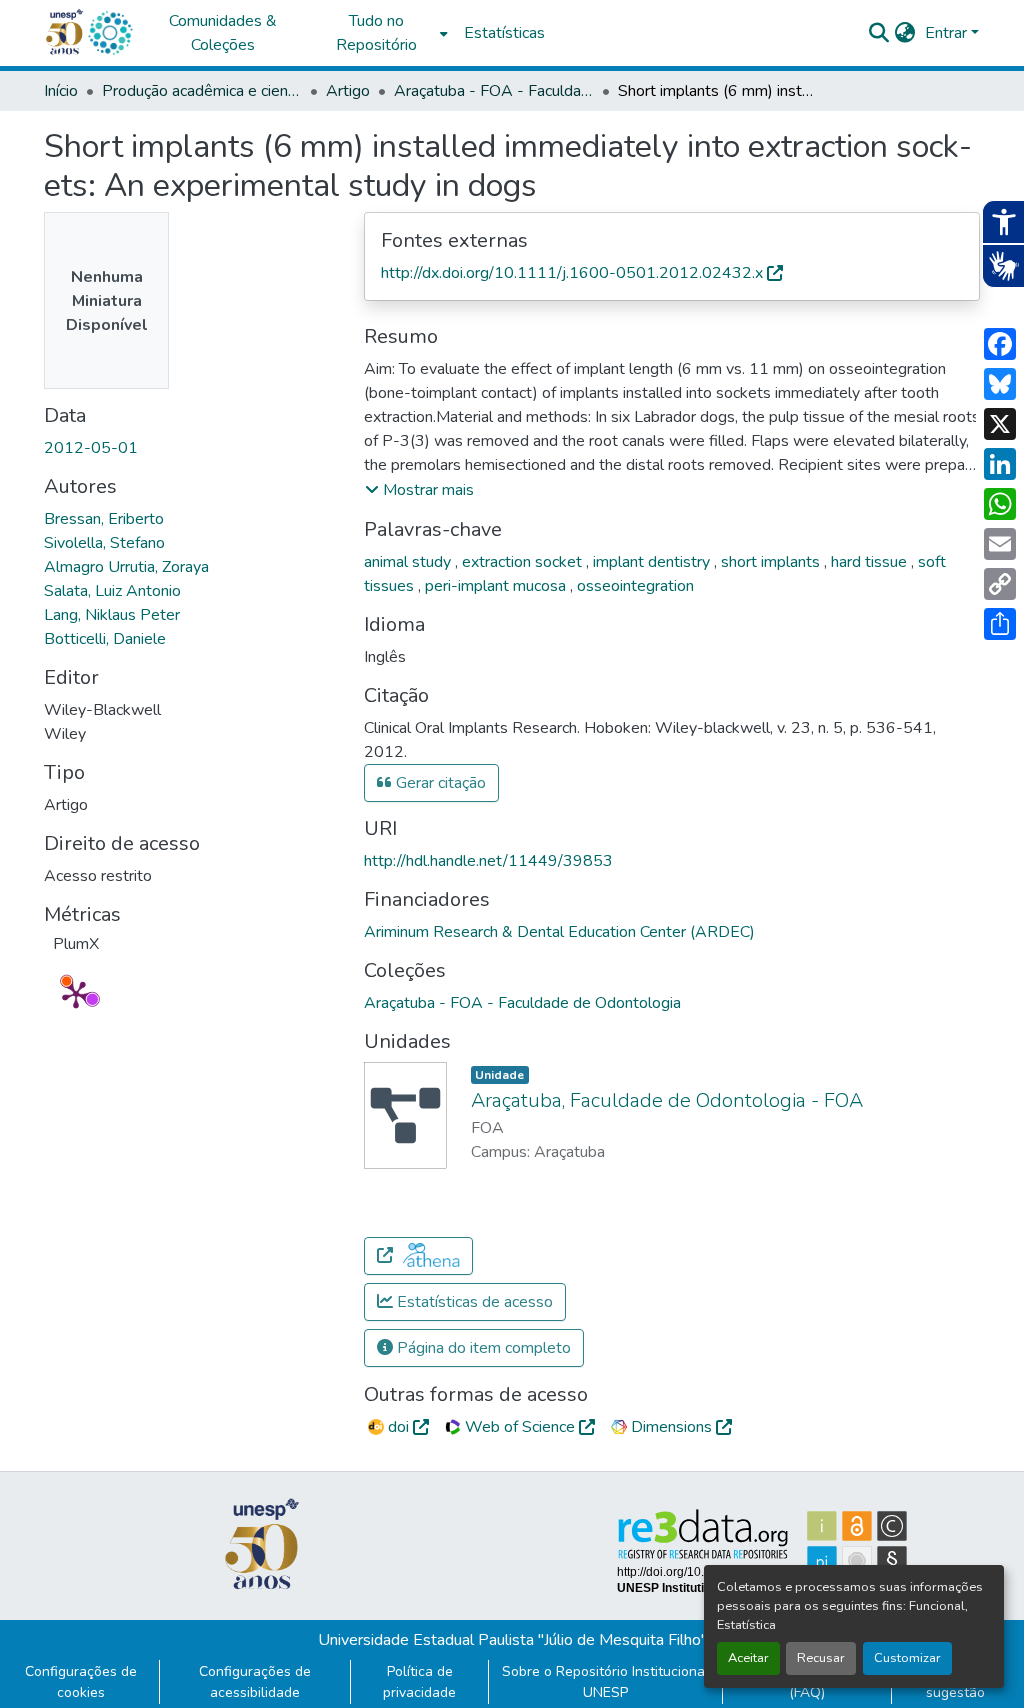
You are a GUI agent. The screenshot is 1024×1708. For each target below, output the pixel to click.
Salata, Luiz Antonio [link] (112, 591)
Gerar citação (439, 783)
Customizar (907, 1658)
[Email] (1000, 544)
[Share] (1000, 624)
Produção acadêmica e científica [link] (202, 91)
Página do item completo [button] (482, 1348)
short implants (772, 562)
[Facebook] (1000, 344)
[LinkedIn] (1000, 464)
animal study (409, 562)
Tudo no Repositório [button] (376, 33)
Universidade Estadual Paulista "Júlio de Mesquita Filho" (512, 1640)
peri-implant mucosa (497, 586)
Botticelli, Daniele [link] (105, 639)
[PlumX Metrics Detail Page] (76, 994)
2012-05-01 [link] (91, 448)
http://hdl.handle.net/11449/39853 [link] (488, 861)
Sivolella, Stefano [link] (104, 543)
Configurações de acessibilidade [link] (255, 1682)
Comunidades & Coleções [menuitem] (223, 33)
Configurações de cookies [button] (81, 1682)
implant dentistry (653, 562)
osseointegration (635, 586)
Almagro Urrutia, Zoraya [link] (126, 567)
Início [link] (61, 91)
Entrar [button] (948, 33)
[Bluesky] (1000, 384)
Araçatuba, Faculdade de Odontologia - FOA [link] (667, 1100)
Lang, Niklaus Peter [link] (112, 615)
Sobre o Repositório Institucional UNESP (605, 1682)
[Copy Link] (1000, 584)
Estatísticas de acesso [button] (473, 1302)
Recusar (821, 1658)
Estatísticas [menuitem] (504, 33)
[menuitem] (382, 33)
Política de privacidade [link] (419, 1682)
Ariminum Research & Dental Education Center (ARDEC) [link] (559, 932)
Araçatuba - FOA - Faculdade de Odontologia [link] (494, 91)
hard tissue (871, 562)
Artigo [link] (348, 91)
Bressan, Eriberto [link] (104, 519)
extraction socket (524, 562)
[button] (110, 33)
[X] (1000, 424)
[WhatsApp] (1000, 504)
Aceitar (748, 1658)
